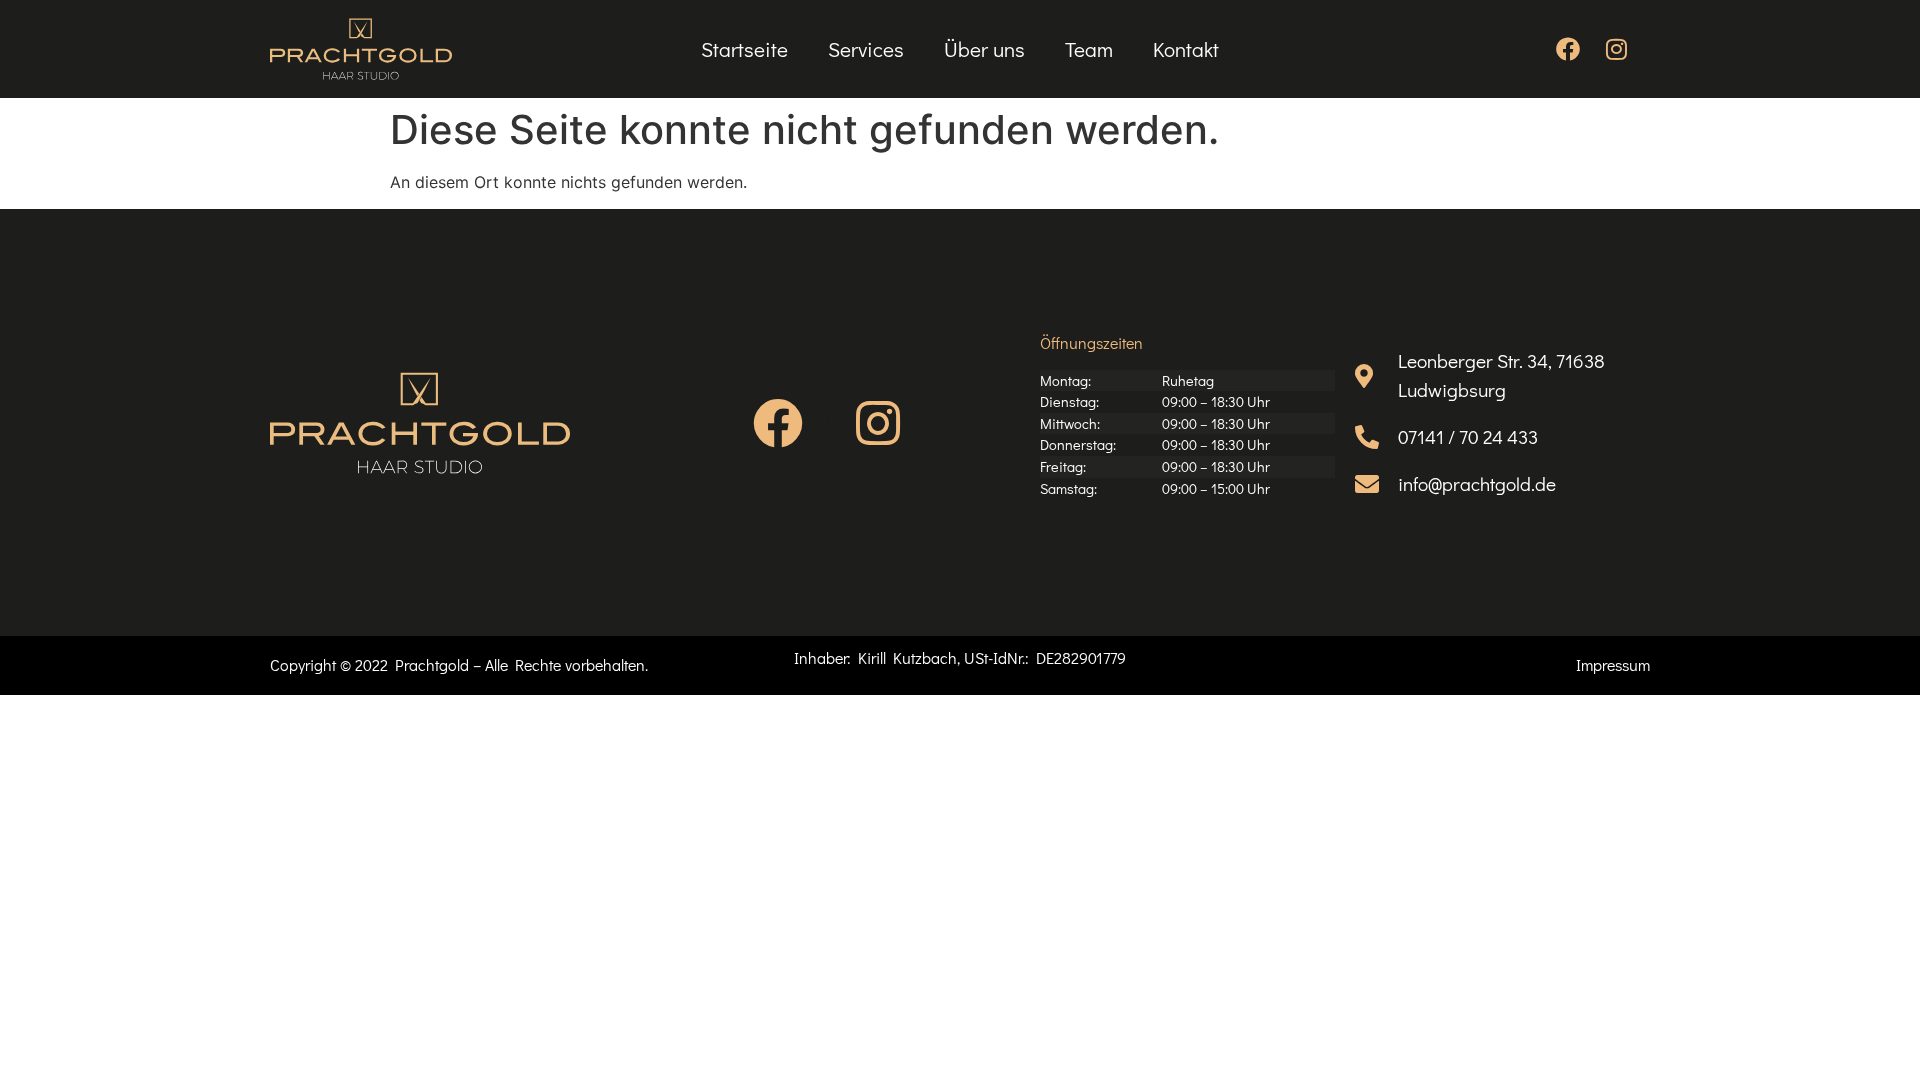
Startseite (744, 49)
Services (866, 49)
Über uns (984, 49)
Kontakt (1186, 49)
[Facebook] (1568, 49)
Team (1089, 49)
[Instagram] (1616, 49)
